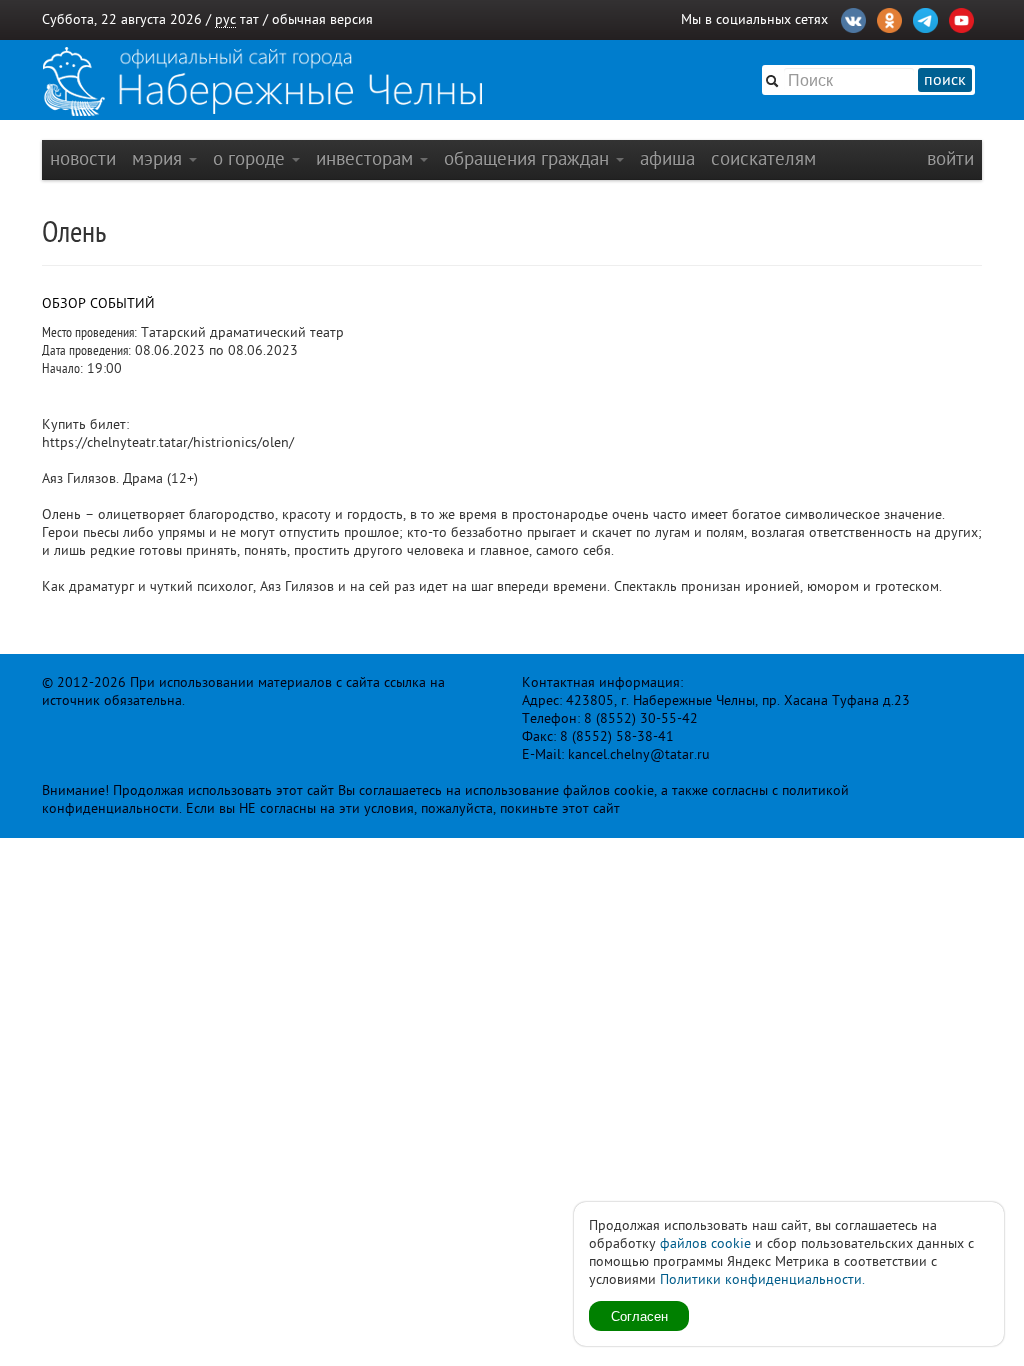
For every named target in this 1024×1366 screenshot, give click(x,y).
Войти (950, 158)
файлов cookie (705, 1243)
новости (83, 158)
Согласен (639, 1315)
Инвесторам (367, 158)
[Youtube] (961, 18)
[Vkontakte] (853, 18)
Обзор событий (98, 303)
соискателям (763, 158)
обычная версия (322, 19)
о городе (251, 158)
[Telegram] (925, 18)
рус (225, 19)
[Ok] (889, 18)
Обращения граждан (529, 158)
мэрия (159, 158)
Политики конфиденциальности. (762, 1279)
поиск (945, 80)
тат (249, 19)
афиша (667, 158)
